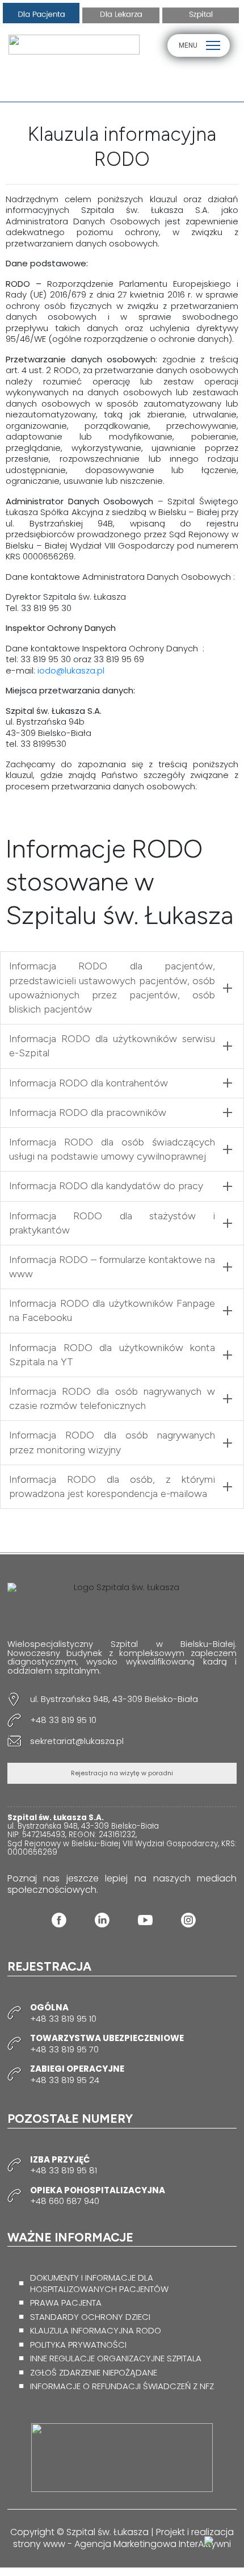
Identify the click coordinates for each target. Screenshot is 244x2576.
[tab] (122, 988)
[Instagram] (188, 1920)
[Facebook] (59, 1920)
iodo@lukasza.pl (71, 670)
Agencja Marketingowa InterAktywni (153, 2544)
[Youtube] (145, 1920)
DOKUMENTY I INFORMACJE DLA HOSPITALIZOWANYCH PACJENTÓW (99, 2283)
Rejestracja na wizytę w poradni (122, 1773)
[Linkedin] (102, 1920)
